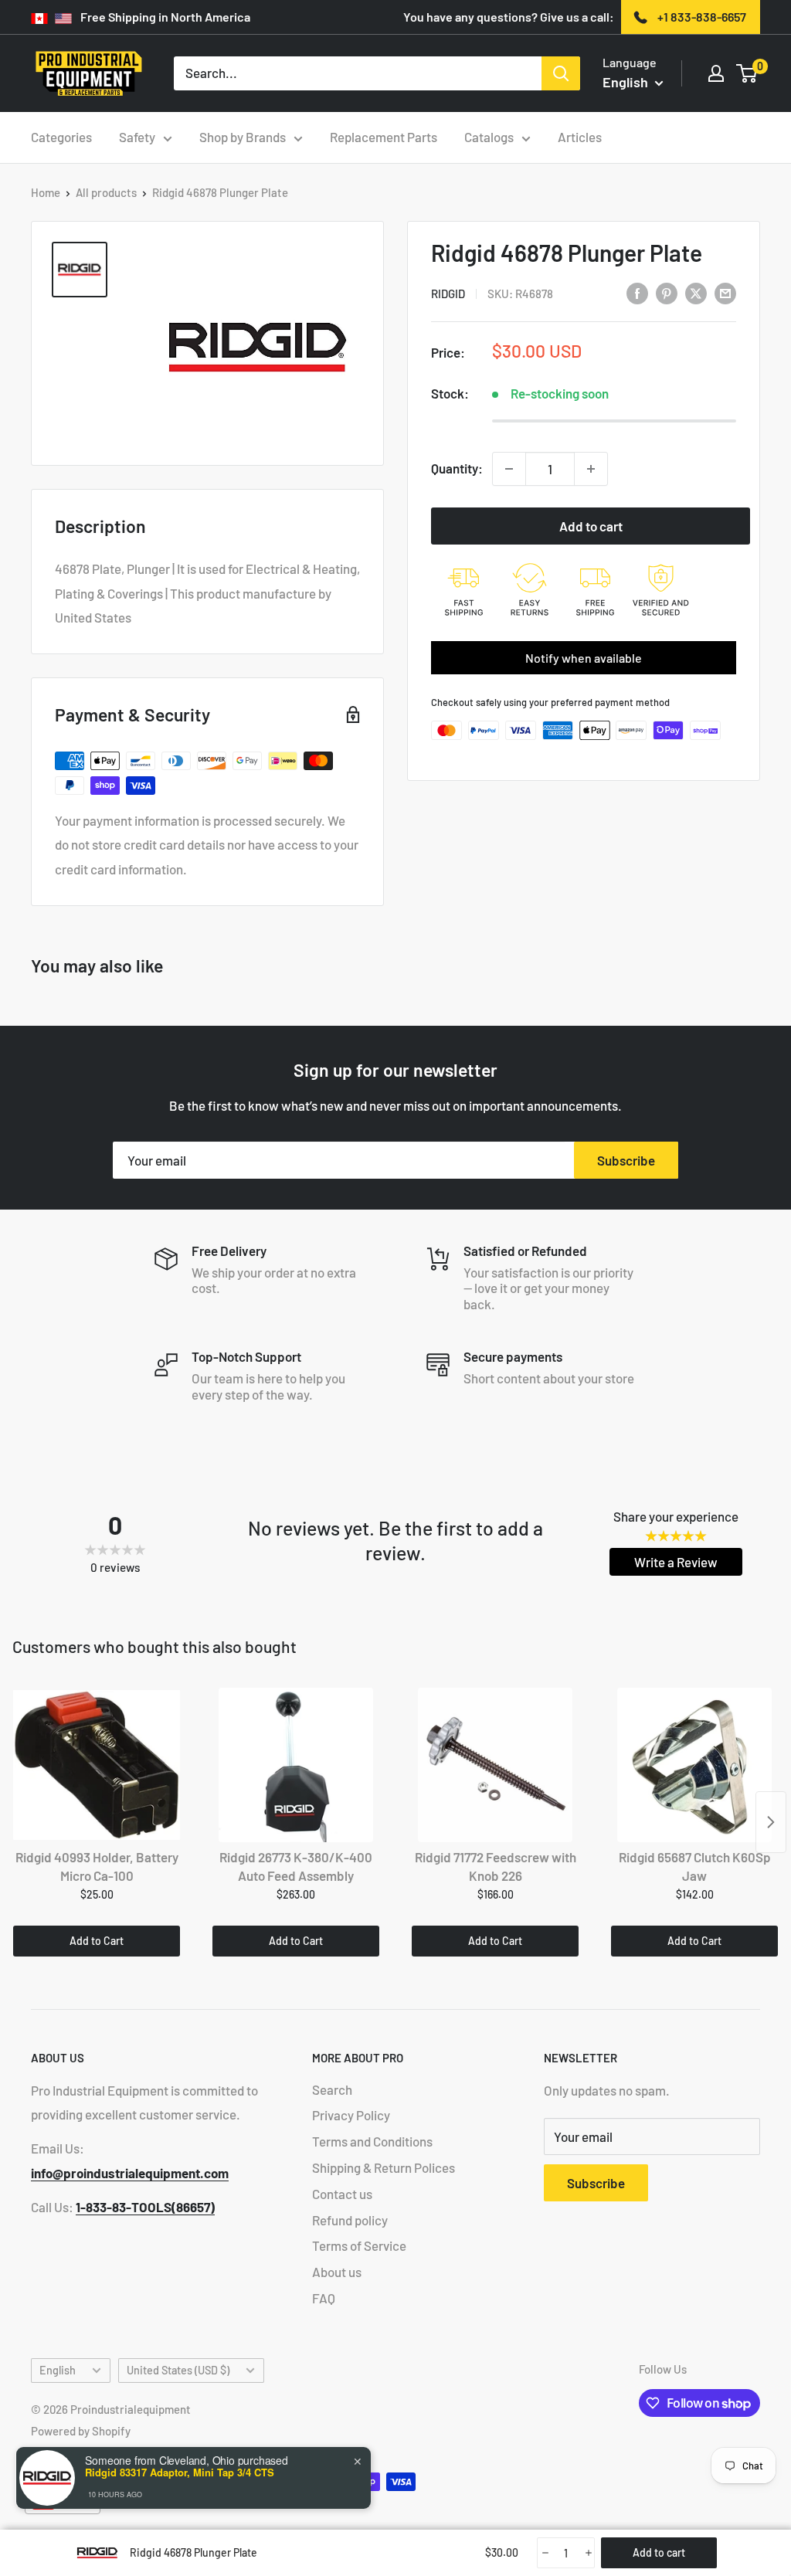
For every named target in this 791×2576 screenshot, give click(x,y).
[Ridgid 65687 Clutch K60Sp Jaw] (694, 1765)
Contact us (342, 2194)
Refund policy (350, 2220)
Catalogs (489, 137)
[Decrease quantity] (509, 469)
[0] (747, 73)
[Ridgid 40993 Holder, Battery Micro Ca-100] (97, 1765)
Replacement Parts (384, 137)
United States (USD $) (178, 2370)
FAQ (324, 2298)
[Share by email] (725, 292)
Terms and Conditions (372, 2141)
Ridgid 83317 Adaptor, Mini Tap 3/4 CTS (180, 2472)
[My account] (716, 73)
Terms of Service (359, 2245)
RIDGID (448, 294)
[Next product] (771, 1822)
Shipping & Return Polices (384, 2167)
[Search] (561, 73)
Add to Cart (97, 1941)
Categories (61, 137)
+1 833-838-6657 (702, 17)
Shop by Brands (243, 137)
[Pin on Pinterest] (667, 292)
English (58, 2370)
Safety (137, 137)
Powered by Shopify (81, 2431)
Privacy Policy (351, 2115)
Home (46, 192)
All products (106, 192)
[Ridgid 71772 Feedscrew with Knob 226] (495, 1765)
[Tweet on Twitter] (696, 292)
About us (337, 2272)
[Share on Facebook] (637, 292)
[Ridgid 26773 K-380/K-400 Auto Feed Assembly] (296, 1765)
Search (332, 2089)
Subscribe (626, 1160)
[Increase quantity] (591, 469)
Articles (580, 137)
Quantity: (457, 468)
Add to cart (591, 526)
